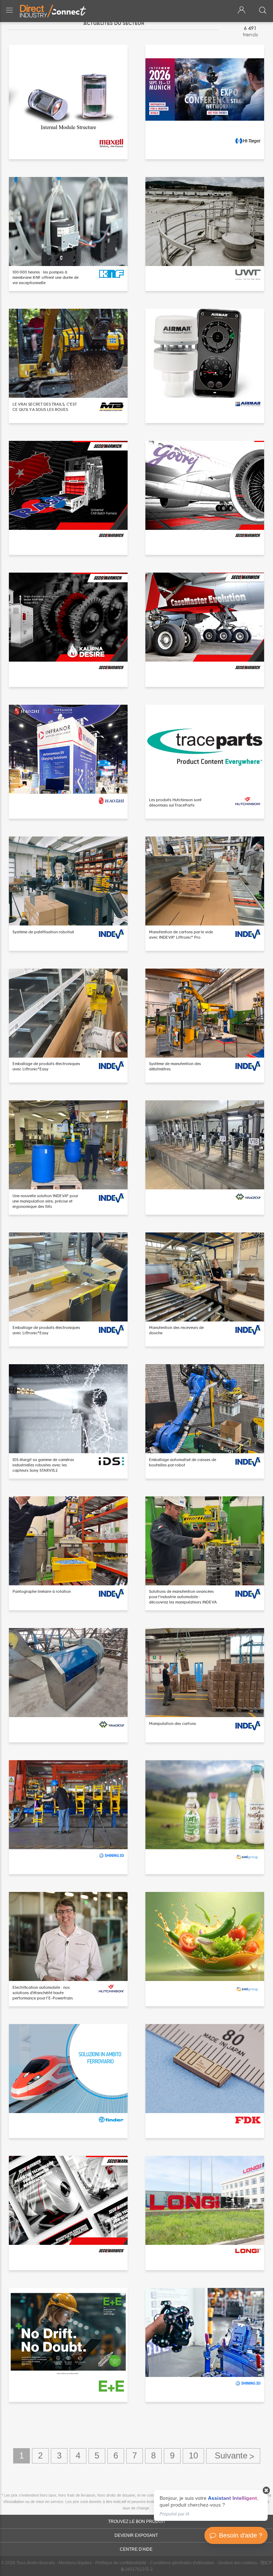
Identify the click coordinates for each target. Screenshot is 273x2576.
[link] (211, 2505)
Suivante (233, 2456)
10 (193, 2455)
